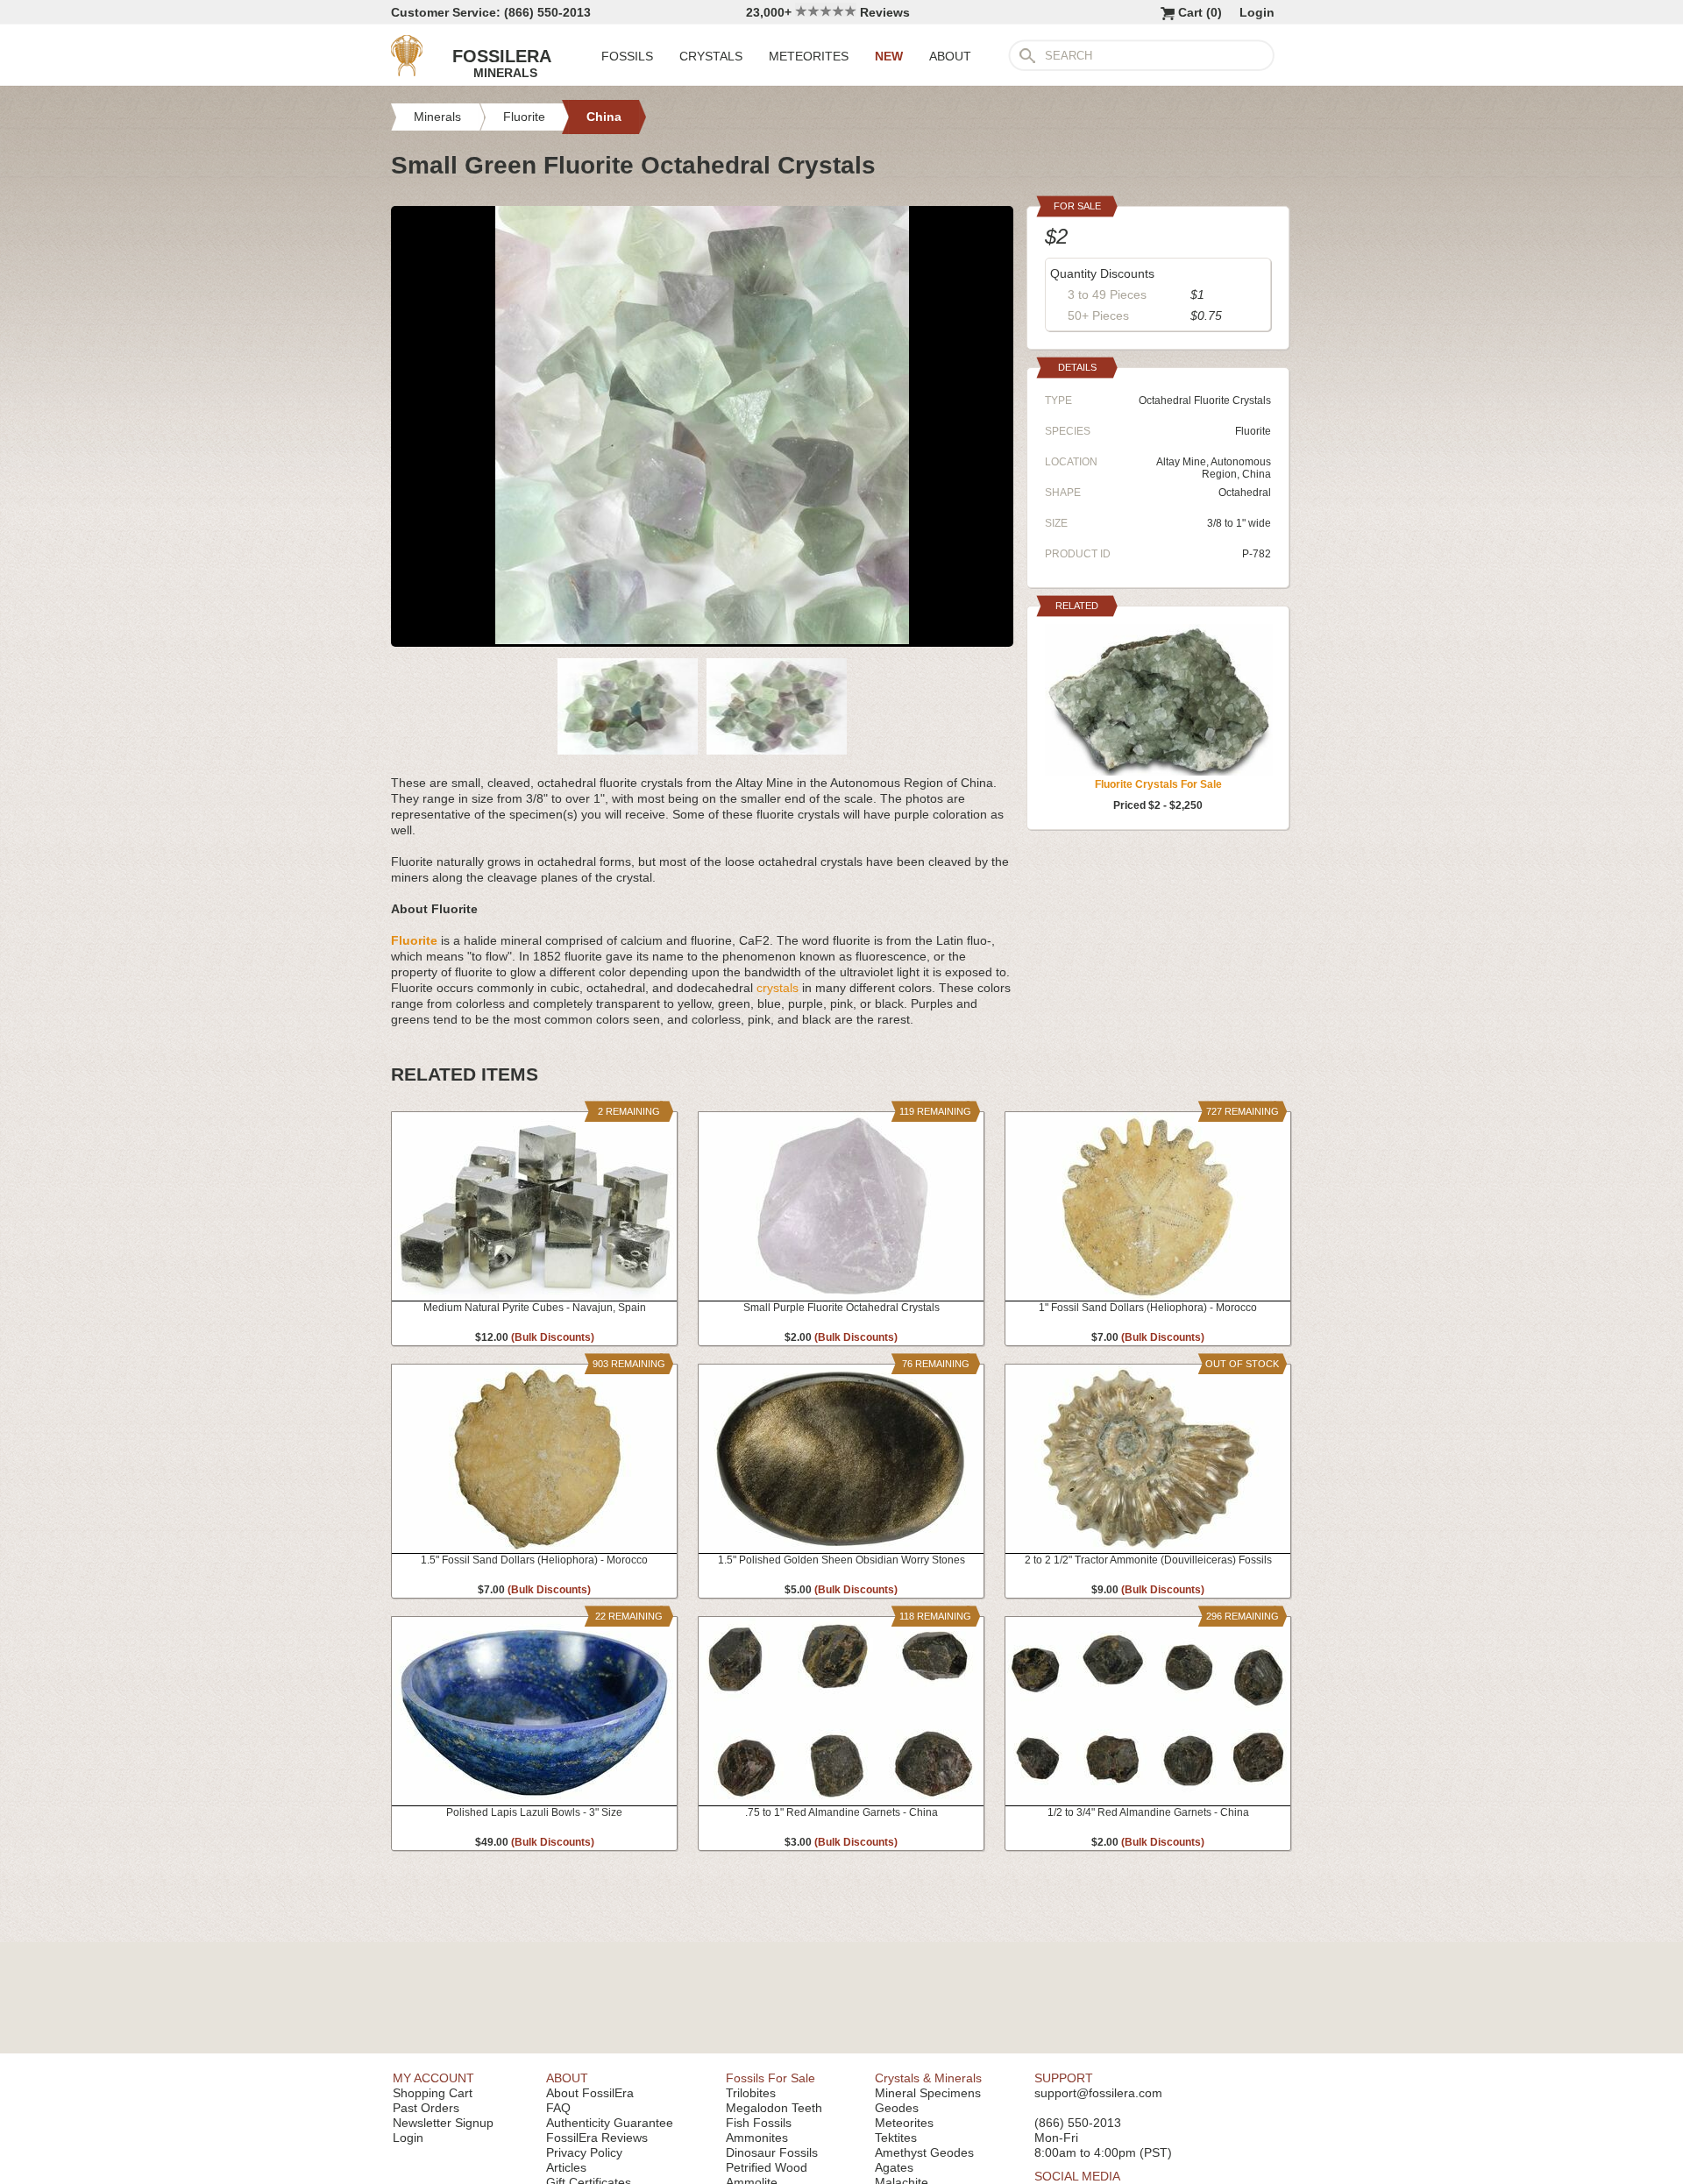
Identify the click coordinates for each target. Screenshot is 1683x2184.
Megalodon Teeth (774, 2108)
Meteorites (904, 2123)
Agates (894, 2167)
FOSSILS (627, 56)
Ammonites (757, 2138)
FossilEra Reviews (597, 2138)
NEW (889, 56)
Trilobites (751, 2093)
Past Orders (426, 2108)
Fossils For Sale (770, 2078)
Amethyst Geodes (924, 2152)
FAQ (558, 2108)
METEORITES (809, 56)
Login (1257, 12)
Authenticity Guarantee (610, 2123)
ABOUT (950, 56)
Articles (566, 2167)
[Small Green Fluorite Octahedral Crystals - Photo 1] (702, 640)
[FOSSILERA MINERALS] (407, 72)
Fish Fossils (759, 2123)
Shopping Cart (433, 2093)
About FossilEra (590, 2093)
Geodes (897, 2108)
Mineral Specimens (928, 2093)
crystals (778, 988)
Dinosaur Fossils (772, 2152)
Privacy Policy (584, 2152)
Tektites (896, 2138)
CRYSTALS (711, 56)
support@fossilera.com (1098, 2093)
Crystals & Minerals (928, 2078)
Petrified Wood (767, 2167)
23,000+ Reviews (828, 12)
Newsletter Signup (443, 2123)
